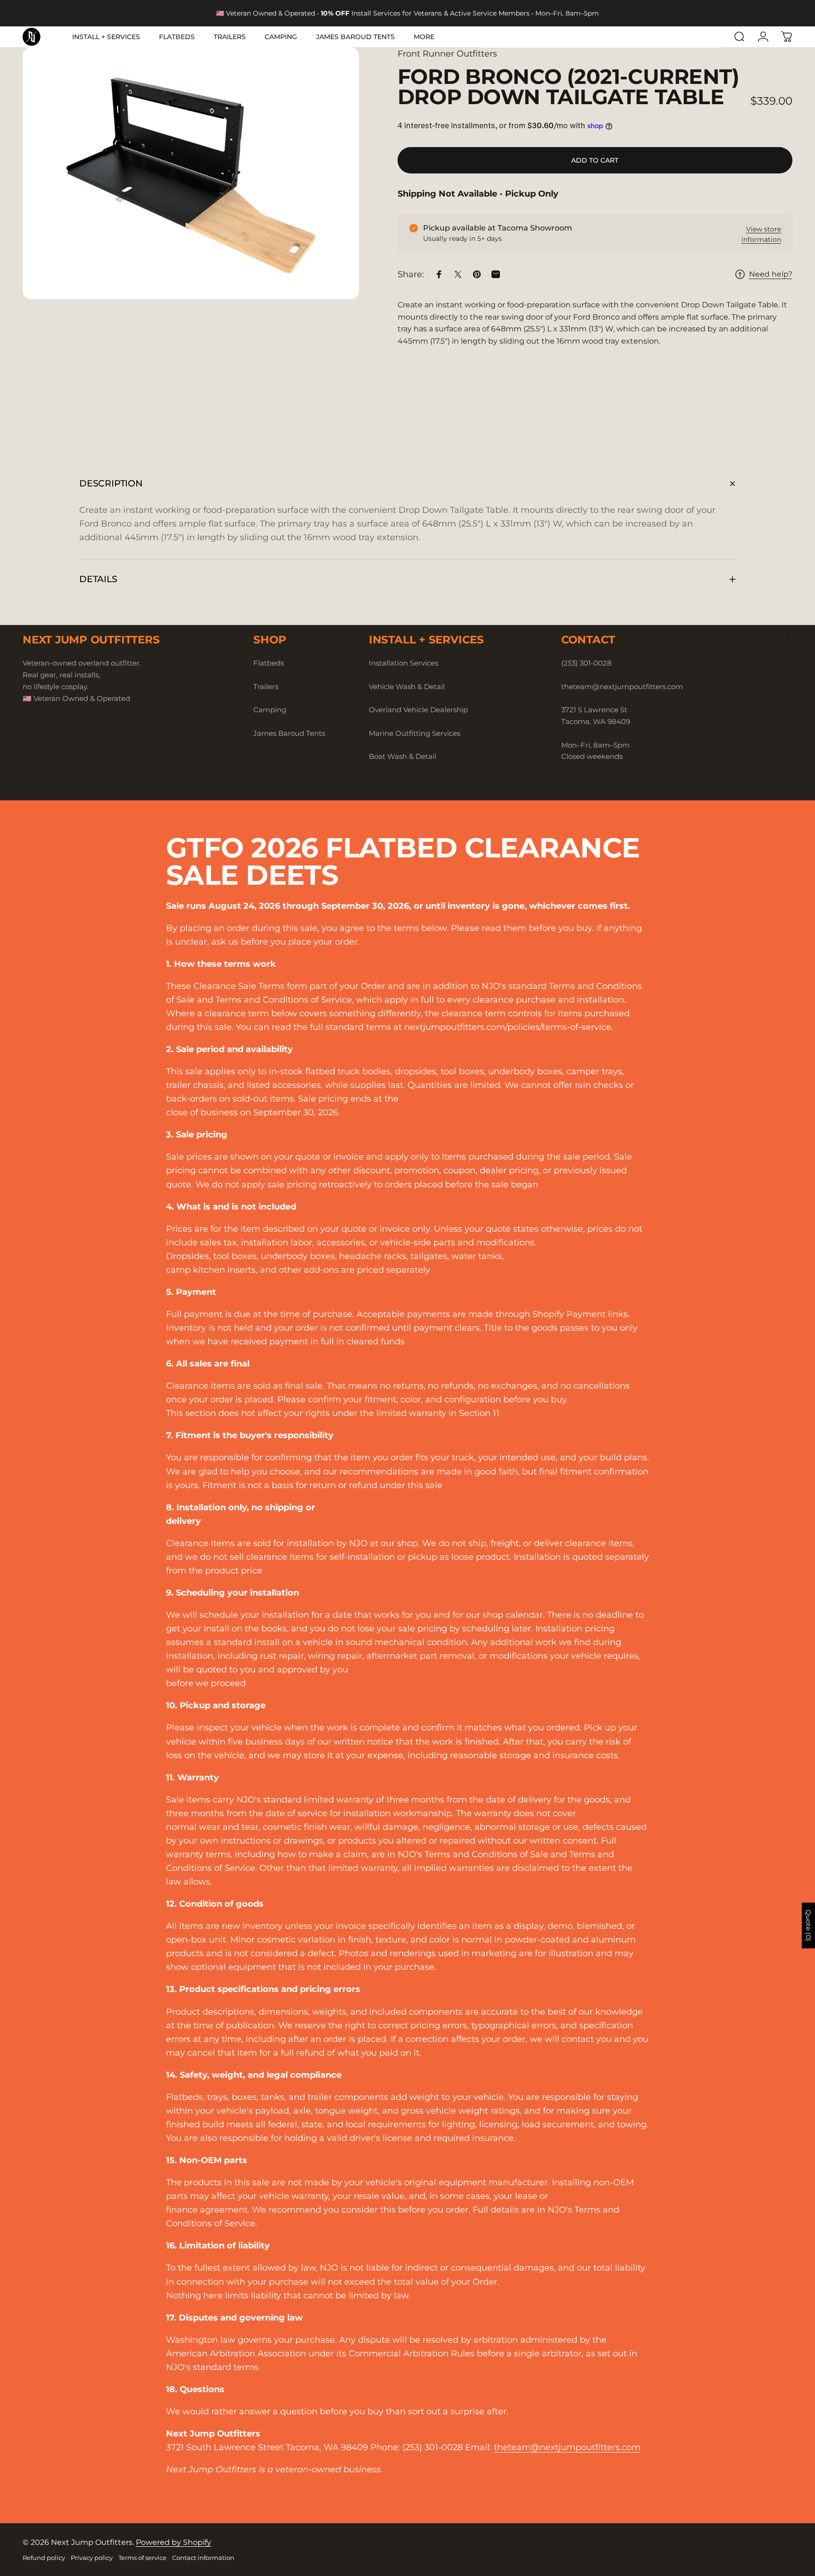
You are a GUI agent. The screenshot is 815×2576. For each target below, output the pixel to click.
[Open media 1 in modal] (191, 173)
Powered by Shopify (174, 2542)
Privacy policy (92, 2558)
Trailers (266, 687)
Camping (270, 710)
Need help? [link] (771, 274)
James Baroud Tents (289, 733)
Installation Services (403, 663)
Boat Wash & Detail (403, 756)
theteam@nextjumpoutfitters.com (567, 2447)
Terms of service (142, 2558)
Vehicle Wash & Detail (407, 687)
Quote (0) (808, 1925)
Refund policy (44, 2558)
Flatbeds (269, 663)
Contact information (203, 2558)
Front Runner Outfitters (447, 54)
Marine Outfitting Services (415, 733)
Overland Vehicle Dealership (418, 710)
